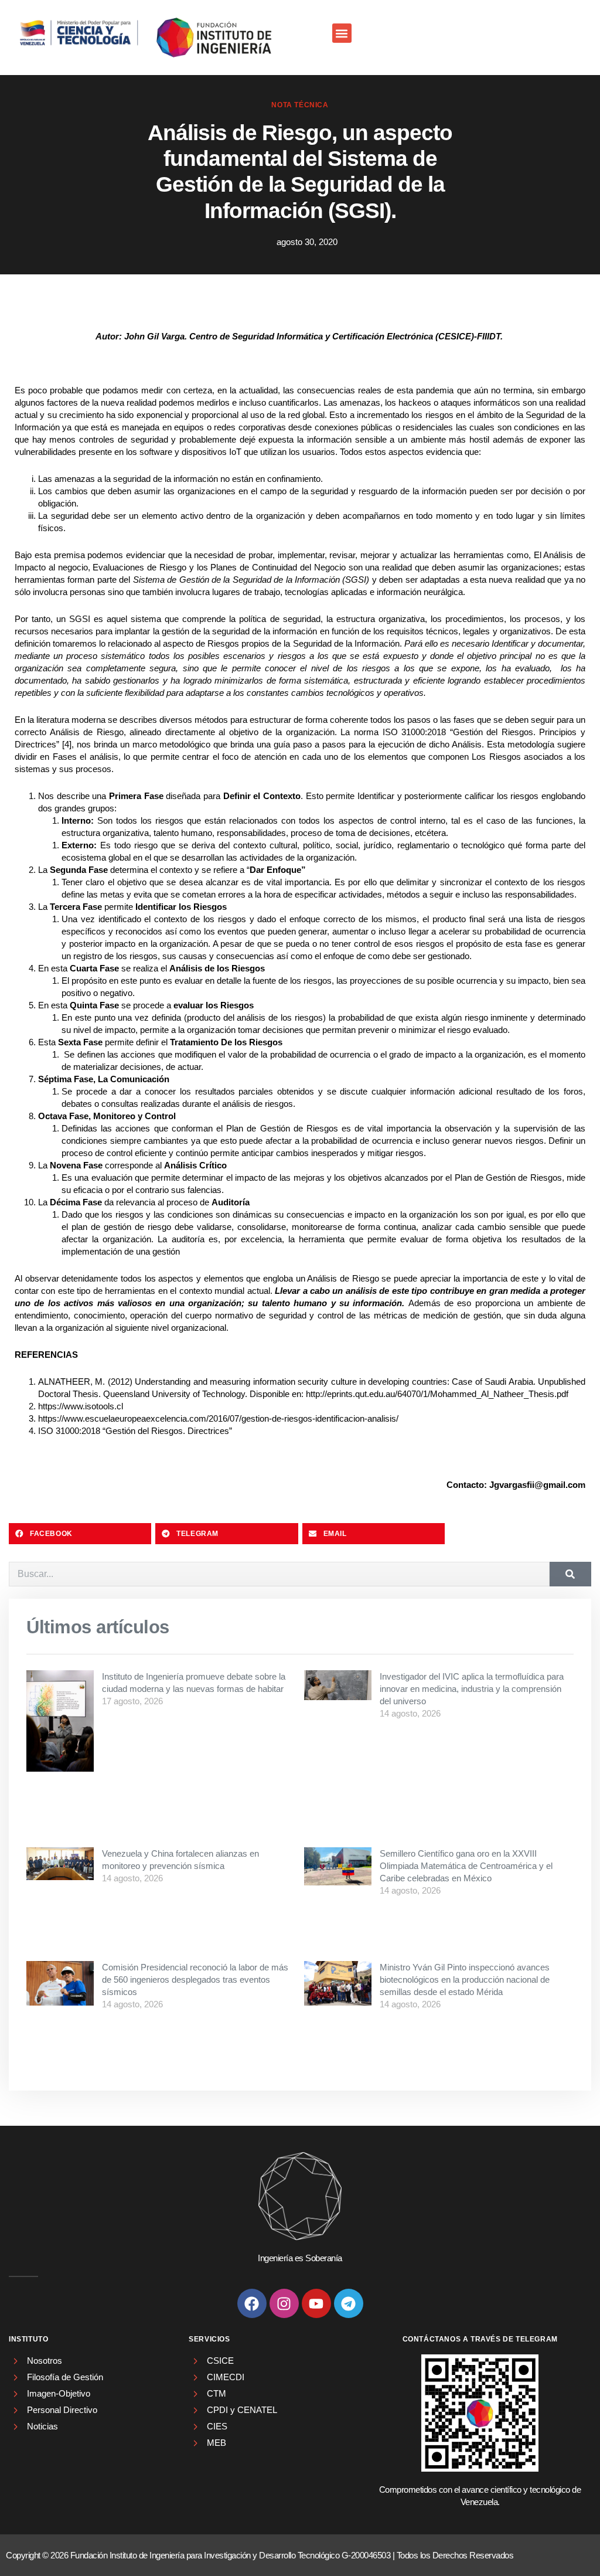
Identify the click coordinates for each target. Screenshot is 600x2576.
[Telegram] (349, 2303)
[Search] (570, 1574)
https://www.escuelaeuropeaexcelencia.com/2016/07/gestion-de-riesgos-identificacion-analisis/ (218, 1418)
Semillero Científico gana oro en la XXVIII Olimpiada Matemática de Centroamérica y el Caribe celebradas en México (466, 1866)
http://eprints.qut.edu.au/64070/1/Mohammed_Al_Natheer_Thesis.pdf (437, 1394)
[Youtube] (316, 2303)
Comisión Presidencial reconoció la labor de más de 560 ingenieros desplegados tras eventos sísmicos (195, 1979)
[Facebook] (252, 2303)
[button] (342, 33)
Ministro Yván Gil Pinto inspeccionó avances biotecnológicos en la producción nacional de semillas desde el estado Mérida (465, 1979)
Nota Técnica (300, 105)
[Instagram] (284, 2303)
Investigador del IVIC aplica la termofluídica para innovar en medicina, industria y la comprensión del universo (472, 1689)
